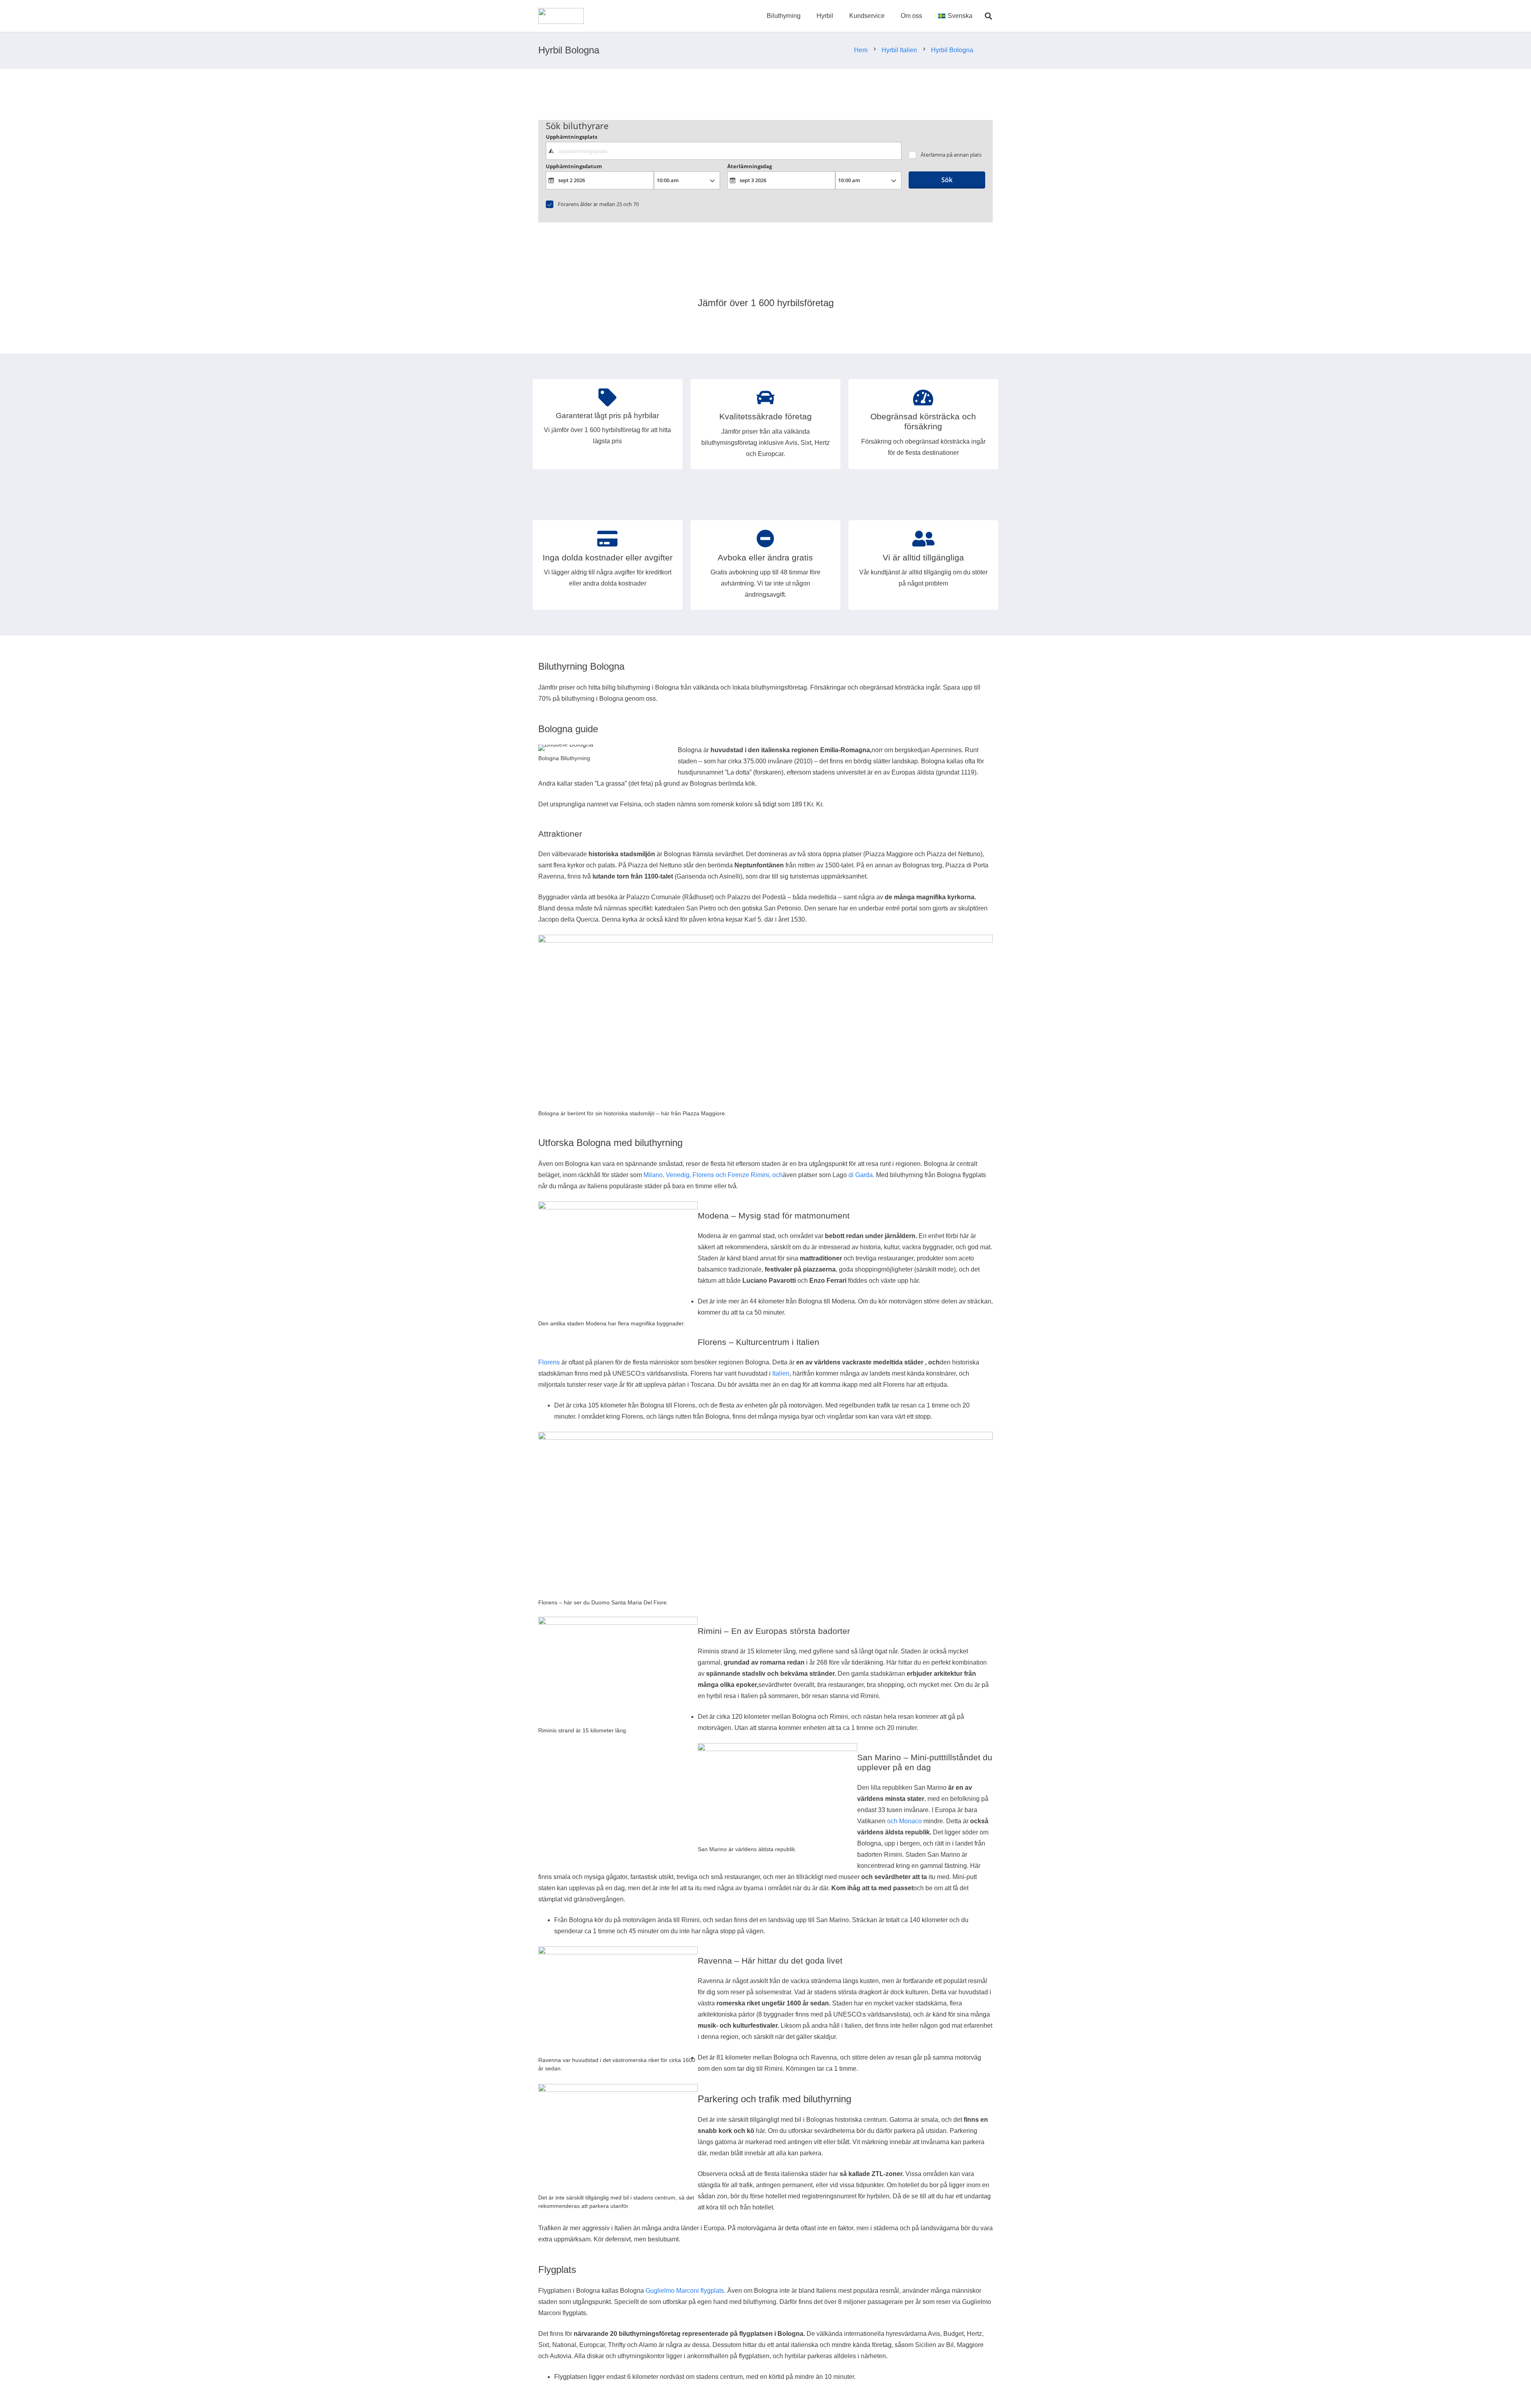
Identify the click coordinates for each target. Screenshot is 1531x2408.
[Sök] (988, 16)
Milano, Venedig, (667, 1175)
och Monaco (904, 1821)
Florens (549, 1362)
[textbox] (723, 151)
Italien (781, 1373)
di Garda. (861, 1175)
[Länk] (561, 16)
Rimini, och (767, 1175)
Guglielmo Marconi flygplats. (686, 2291)
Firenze (738, 1175)
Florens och (709, 1175)
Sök (947, 180)
